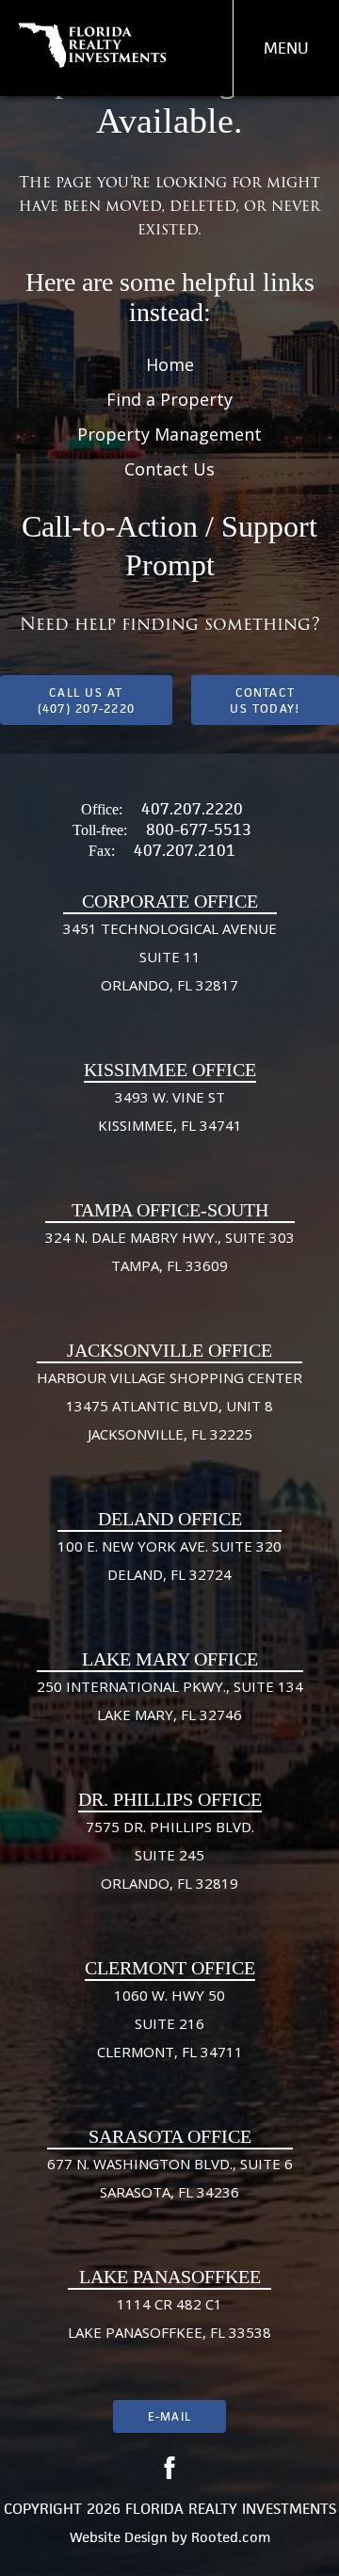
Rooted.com (231, 2537)
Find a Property (169, 399)
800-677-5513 (199, 829)
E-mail (169, 2416)
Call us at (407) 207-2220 (86, 700)
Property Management (169, 434)
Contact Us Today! (265, 700)
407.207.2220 (192, 809)
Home (170, 364)
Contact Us (169, 469)
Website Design (119, 2537)
